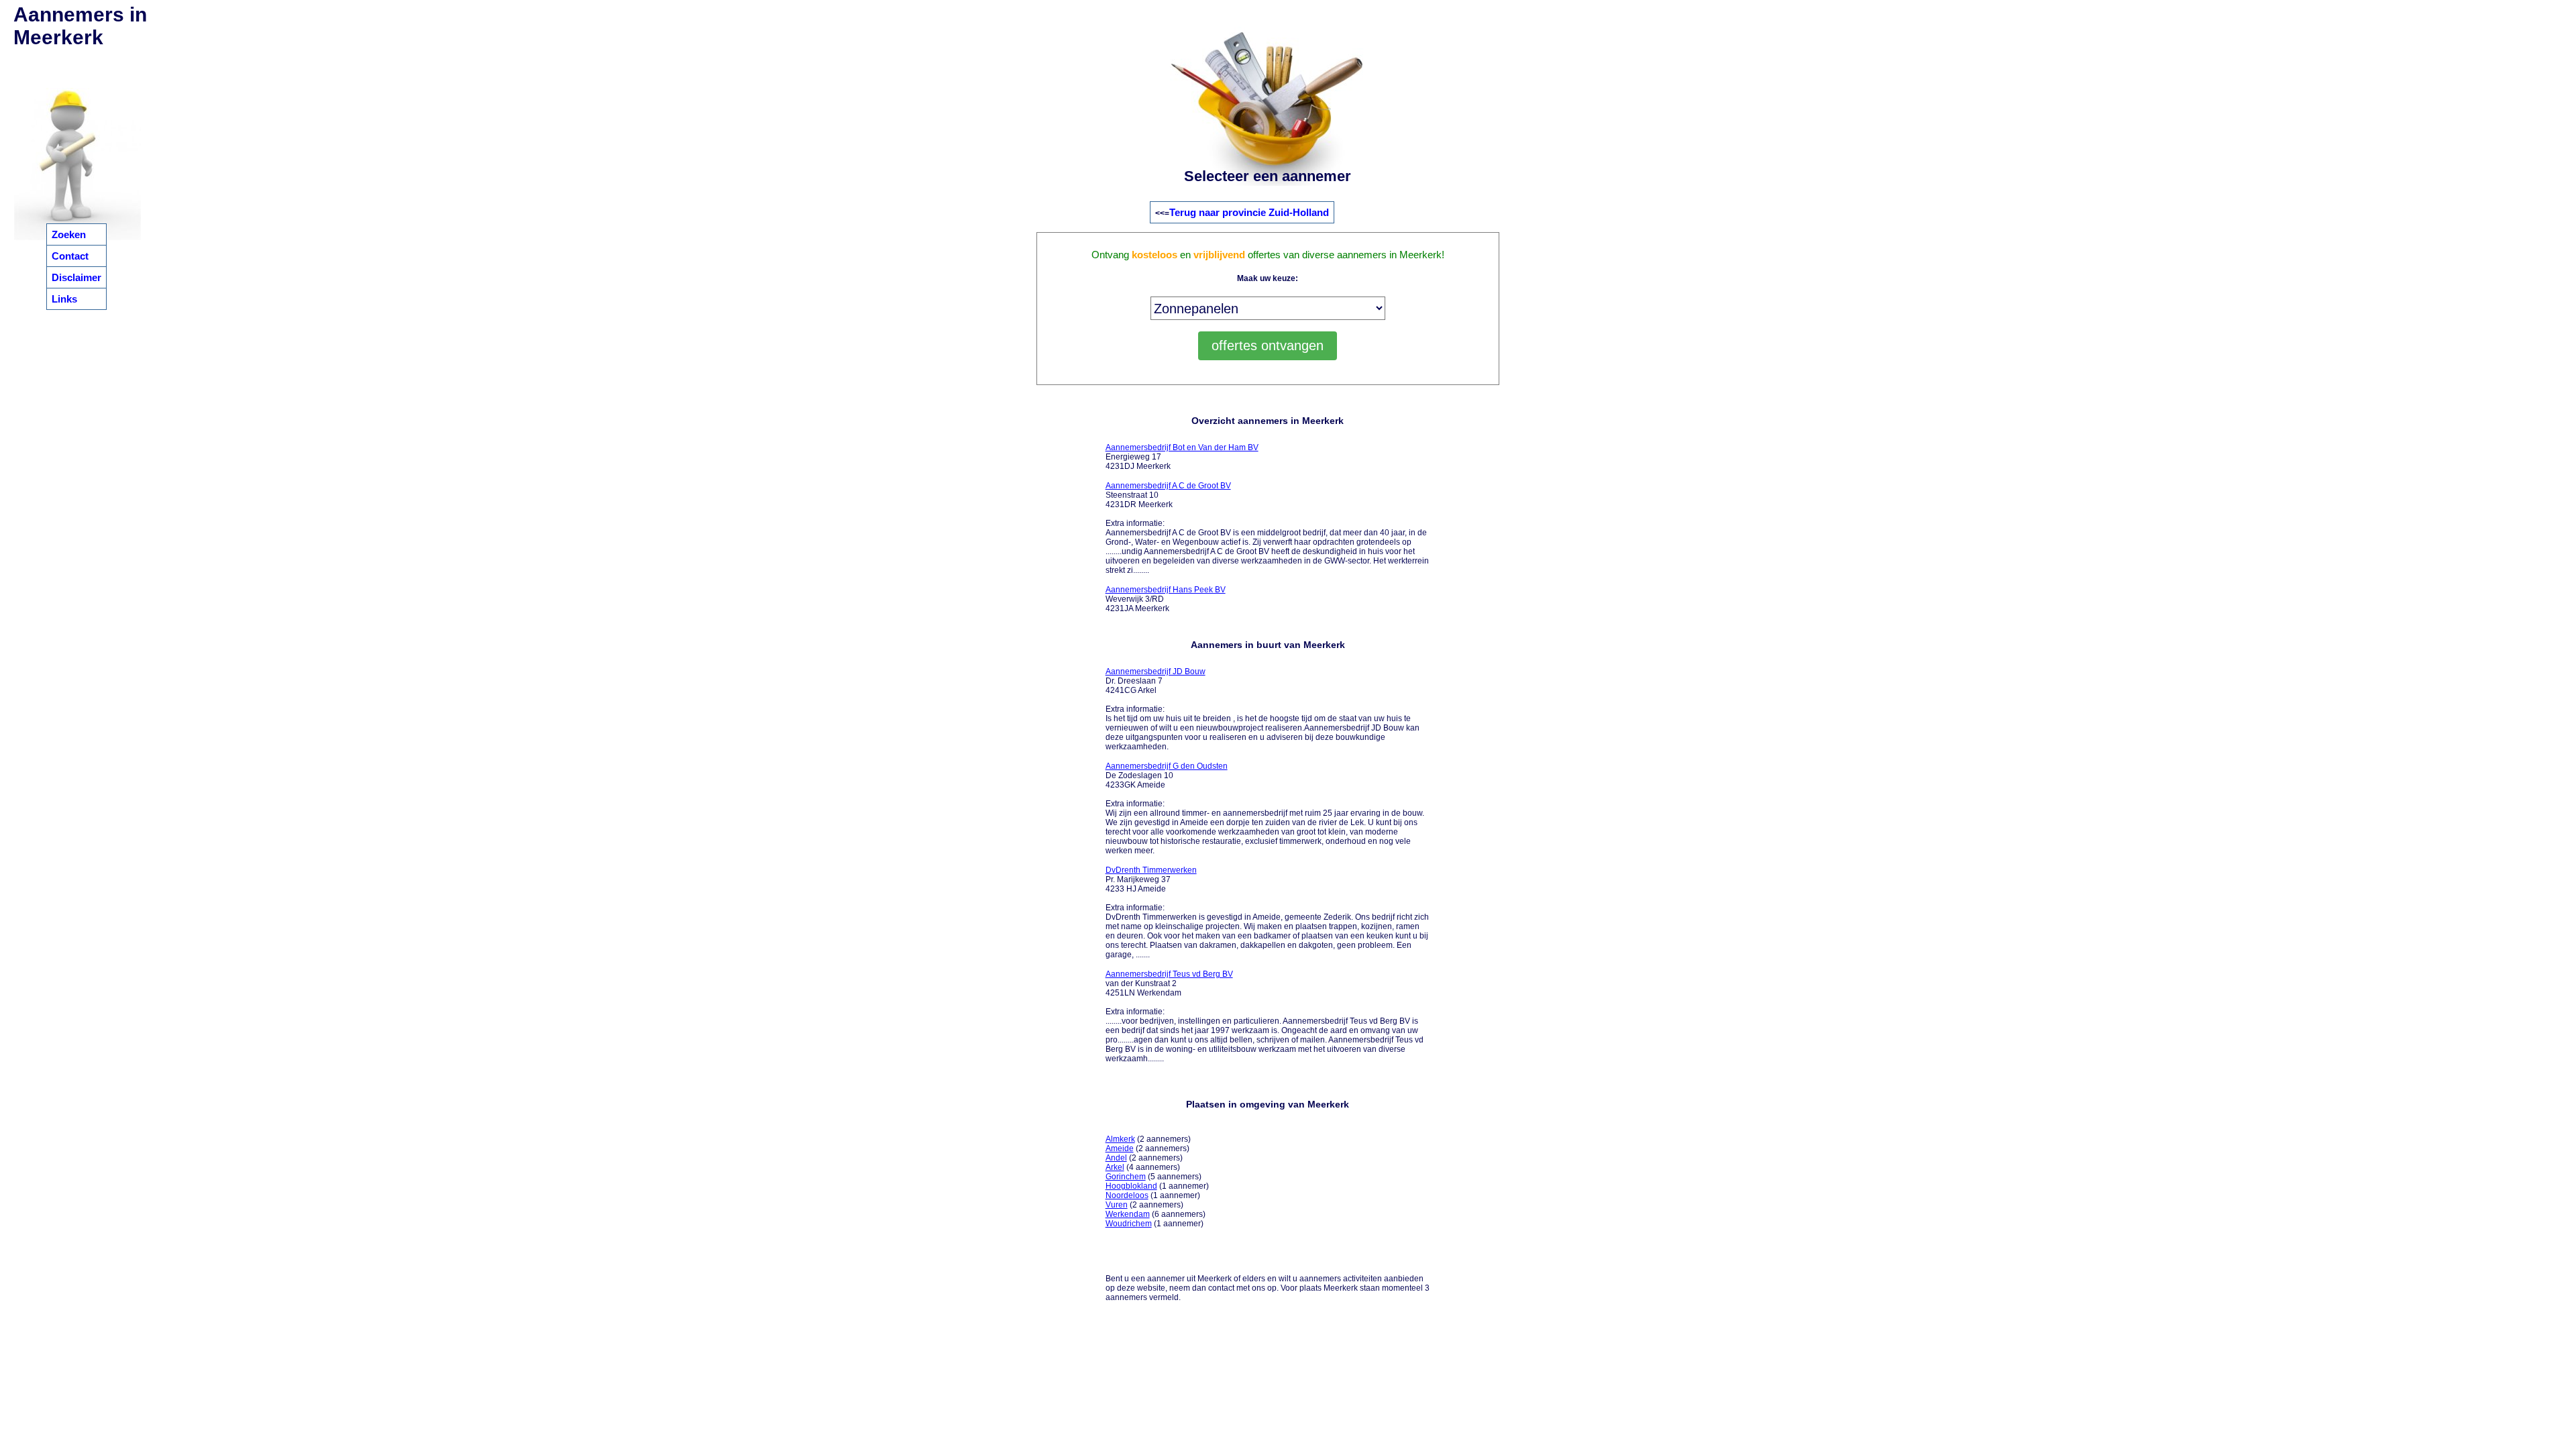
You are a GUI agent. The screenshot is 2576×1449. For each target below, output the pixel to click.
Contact (70, 256)
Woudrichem (1129, 1224)
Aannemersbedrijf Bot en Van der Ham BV (1182, 447)
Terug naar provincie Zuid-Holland (1249, 212)
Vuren (1117, 1205)
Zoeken (69, 234)
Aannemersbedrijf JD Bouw (1156, 672)
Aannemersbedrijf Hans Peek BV (1166, 590)
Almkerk (1120, 1139)
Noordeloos (1127, 1195)
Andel (1116, 1158)
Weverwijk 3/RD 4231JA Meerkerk (1166, 599)
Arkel (1115, 1167)
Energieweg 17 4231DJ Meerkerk (1182, 457)
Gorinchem (1126, 1177)
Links (64, 299)
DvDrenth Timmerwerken (1151, 870)
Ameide (1120, 1148)
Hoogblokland (1131, 1186)
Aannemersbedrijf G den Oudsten (1167, 766)
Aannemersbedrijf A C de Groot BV (1168, 486)
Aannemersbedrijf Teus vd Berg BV (1169, 974)
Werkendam (1128, 1214)
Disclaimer (76, 277)
